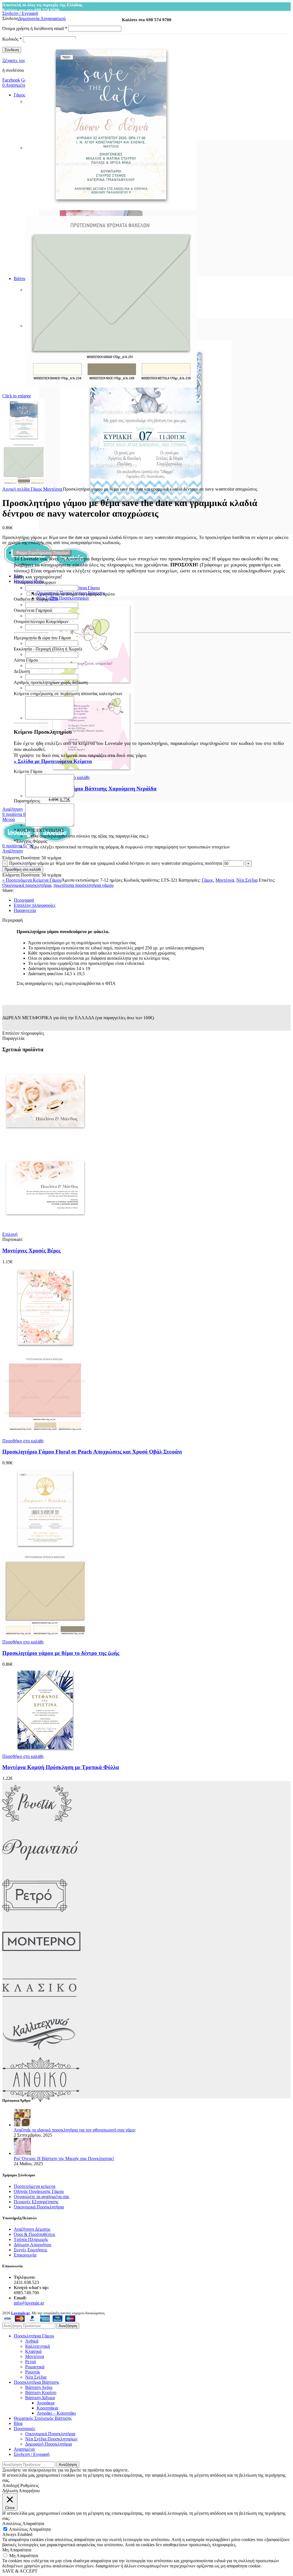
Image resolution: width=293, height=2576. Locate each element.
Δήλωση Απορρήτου (32, 2245)
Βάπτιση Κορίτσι (41, 2392)
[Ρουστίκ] (37, 1824)
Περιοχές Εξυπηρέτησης (36, 2202)
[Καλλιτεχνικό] (39, 2055)
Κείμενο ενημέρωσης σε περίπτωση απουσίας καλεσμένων (68, 694)
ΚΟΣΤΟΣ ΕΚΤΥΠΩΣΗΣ (39, 830)
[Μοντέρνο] (41, 1963)
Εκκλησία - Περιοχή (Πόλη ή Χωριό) (48, 649)
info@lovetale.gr (29, 2303)
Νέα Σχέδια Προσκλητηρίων (63, 598)
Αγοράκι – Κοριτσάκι (56, 2413)
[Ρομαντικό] (40, 1870)
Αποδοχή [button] (11, 2485)
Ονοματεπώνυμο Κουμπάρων (41, 621)
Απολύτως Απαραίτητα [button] (23, 2524)
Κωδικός (12, 39)
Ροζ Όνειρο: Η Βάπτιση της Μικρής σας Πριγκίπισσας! (64, 2158)
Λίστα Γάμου (26, 660)
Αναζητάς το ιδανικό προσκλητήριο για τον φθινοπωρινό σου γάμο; (75, 2130)
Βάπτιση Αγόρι (39, 2387)
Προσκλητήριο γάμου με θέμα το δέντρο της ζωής (61, 1653)
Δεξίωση (22, 671)
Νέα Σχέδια (247, 880)
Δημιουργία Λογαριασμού (42, 18)
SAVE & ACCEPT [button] (20, 2571)
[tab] (152, 900)
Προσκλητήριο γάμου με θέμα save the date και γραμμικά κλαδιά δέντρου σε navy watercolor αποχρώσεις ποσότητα (116, 863)
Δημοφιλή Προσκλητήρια (48, 2444)
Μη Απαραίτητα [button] (17, 2550)
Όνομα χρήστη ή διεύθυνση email (35, 28)
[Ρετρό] (35, 1916)
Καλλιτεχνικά (37, 2346)
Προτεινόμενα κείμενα (34, 2186)
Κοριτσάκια (47, 2408)
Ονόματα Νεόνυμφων (35, 582)
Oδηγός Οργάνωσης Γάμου (39, 2191)
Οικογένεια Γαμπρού (33, 610)
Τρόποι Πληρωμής (31, 2239)
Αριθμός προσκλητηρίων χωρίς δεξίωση (51, 682)
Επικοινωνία (25, 2255)
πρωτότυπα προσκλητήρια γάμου (84, 885)
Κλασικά (33, 2351)
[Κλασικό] (39, 2009)
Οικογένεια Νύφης (31, 599)
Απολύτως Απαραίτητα (30, 2529)
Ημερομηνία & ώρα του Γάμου (42, 638)
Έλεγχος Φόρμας (30, 841)
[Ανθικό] (41, 2101)
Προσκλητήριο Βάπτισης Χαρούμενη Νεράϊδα (102, 789)
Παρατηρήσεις (27, 801)
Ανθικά (32, 2341)
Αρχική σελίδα (16, 489)
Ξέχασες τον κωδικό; (21, 61)
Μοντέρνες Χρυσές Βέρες (31, 1251)
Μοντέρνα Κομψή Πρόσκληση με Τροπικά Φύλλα (61, 1767)
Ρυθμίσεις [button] (29, 2485)
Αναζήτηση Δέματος (32, 2229)
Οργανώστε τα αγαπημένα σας (41, 2197)
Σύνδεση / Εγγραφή (32, 2454)
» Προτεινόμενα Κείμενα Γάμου (32, 880)
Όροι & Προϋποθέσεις (34, 2234)
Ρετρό (31, 2362)
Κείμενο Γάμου (28, 771)
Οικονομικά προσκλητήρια (27, 885)
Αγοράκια (45, 2403)
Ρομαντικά (35, 2367)
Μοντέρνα (53, 489)
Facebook (11, 80)
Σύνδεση (12, 50)
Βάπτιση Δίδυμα (40, 2398)
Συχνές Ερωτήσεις (30, 2250)
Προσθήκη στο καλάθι (23, 869)
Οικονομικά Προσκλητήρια (39, 2207)
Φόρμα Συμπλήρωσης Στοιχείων (42, 553)
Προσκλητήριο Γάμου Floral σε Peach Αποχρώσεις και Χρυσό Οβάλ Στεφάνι (92, 1452)
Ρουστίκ (33, 2372)
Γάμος (37, 489)
